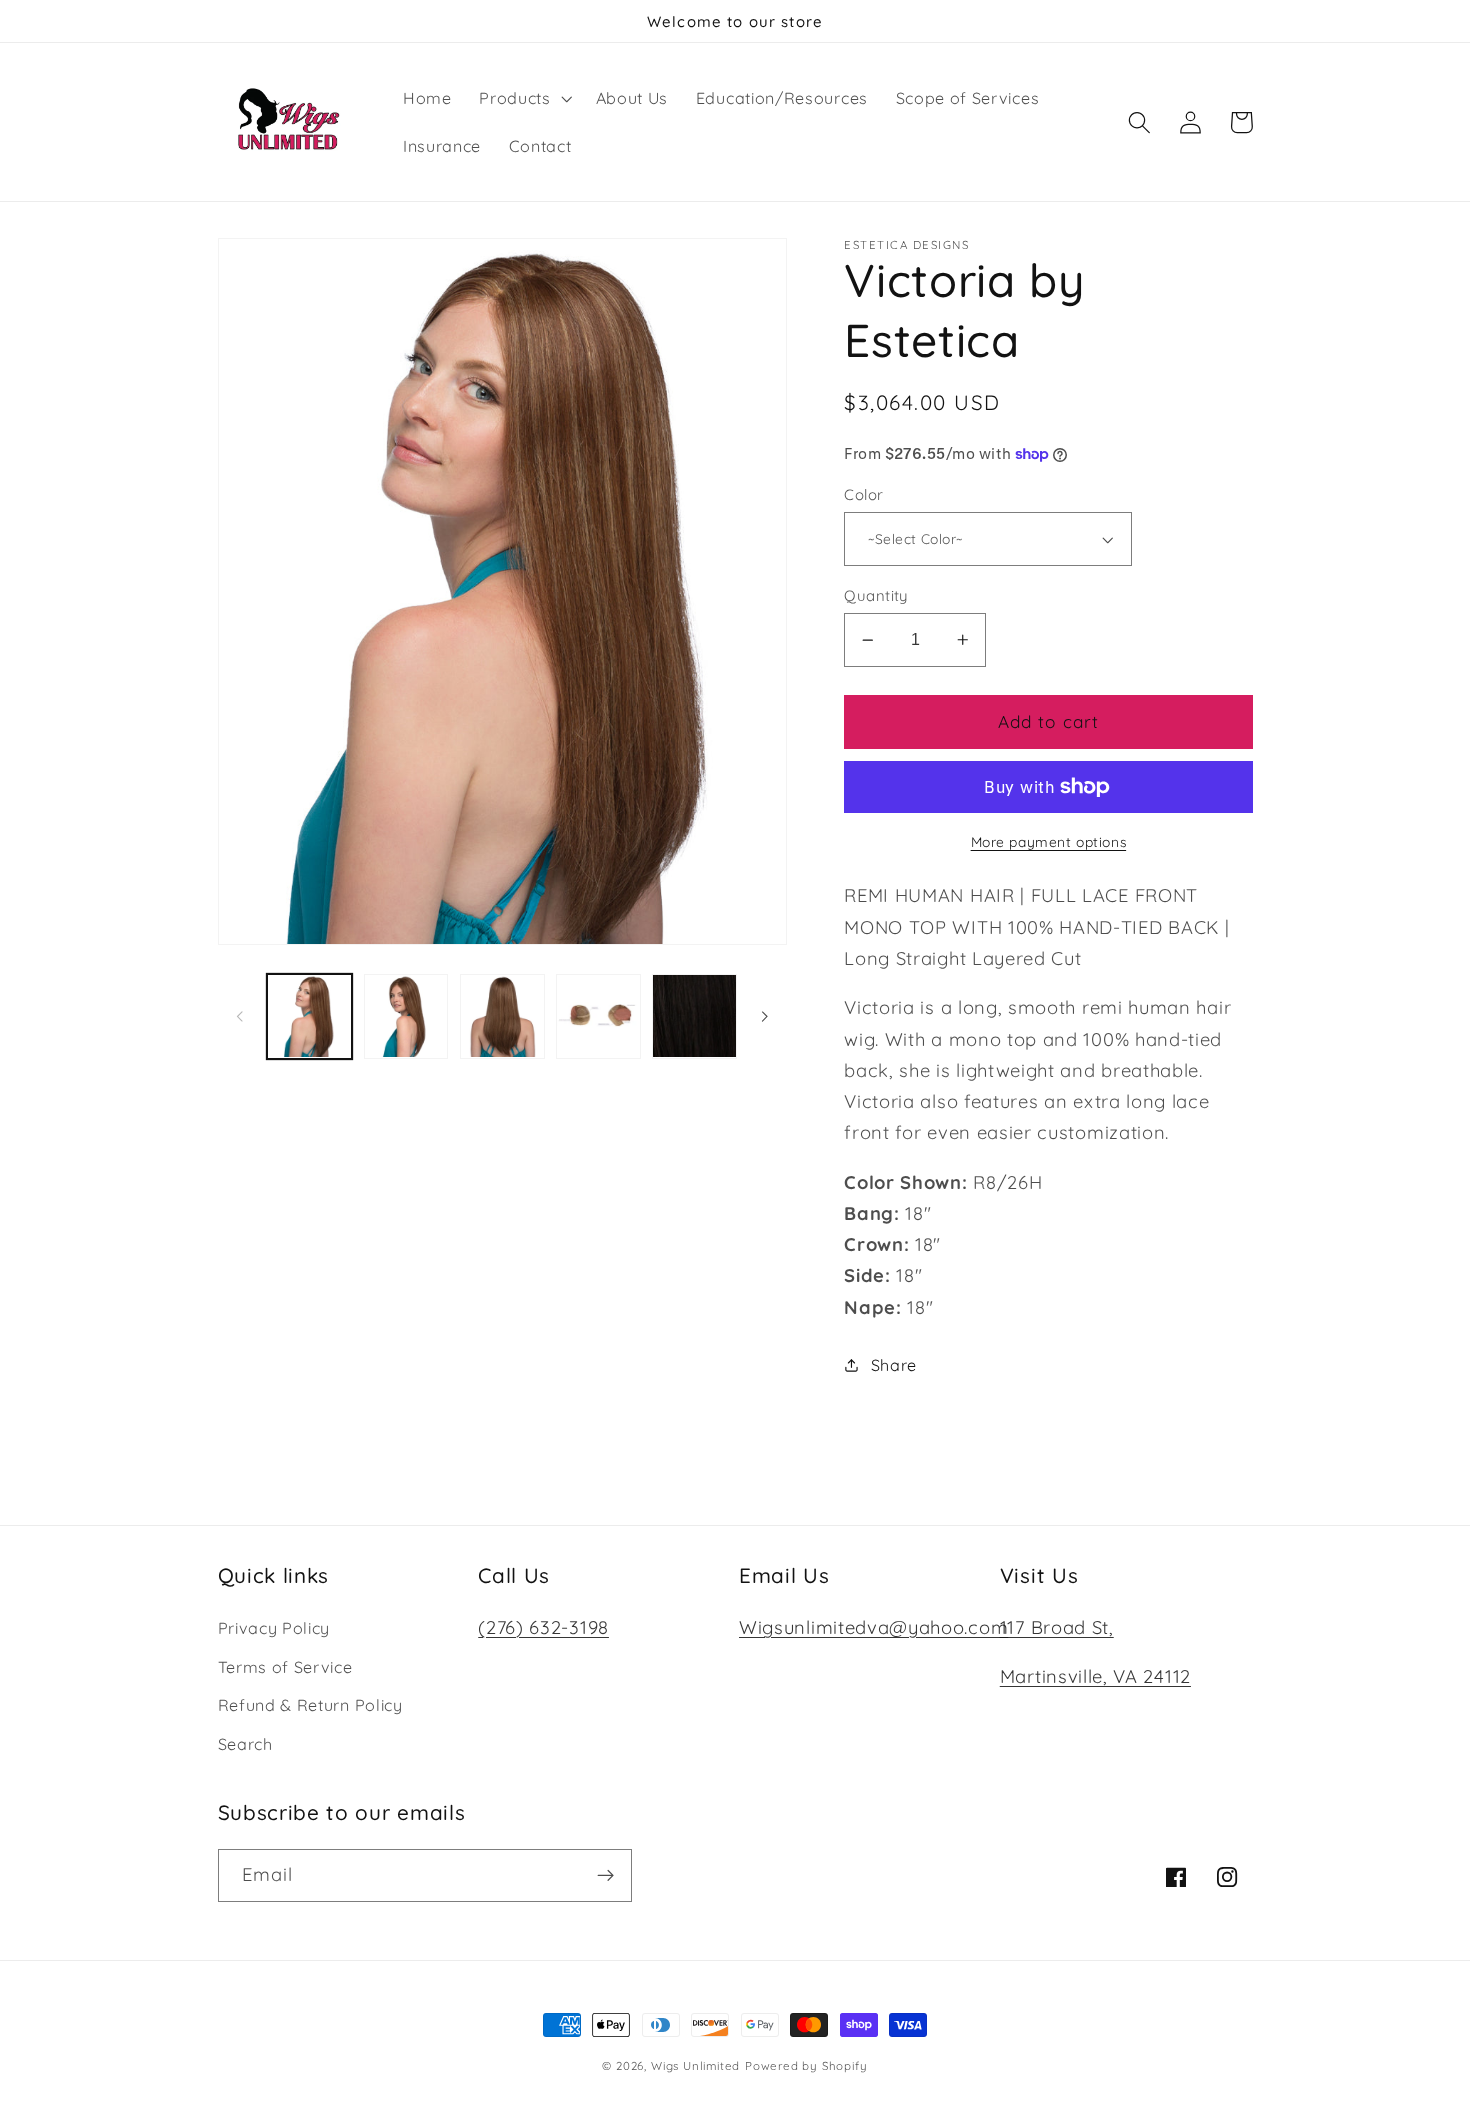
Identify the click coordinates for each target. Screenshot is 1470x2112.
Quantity (876, 595)
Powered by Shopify (806, 2065)
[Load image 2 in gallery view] (406, 1016)
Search (245, 1744)
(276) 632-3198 (543, 1627)
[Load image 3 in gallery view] (502, 1016)
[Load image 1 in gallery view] (309, 1016)
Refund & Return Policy (310, 1705)
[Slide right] (765, 1016)
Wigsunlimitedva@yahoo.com (873, 1627)
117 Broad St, (1057, 1627)
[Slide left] (240, 1016)
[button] (523, 98)
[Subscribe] (605, 1876)
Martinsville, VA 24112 (1095, 1676)
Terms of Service (285, 1667)
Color (863, 494)
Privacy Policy (274, 1628)
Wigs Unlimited (695, 2065)
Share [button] (894, 1365)
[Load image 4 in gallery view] (598, 1016)
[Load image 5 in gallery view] (694, 1016)
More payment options (1049, 841)
